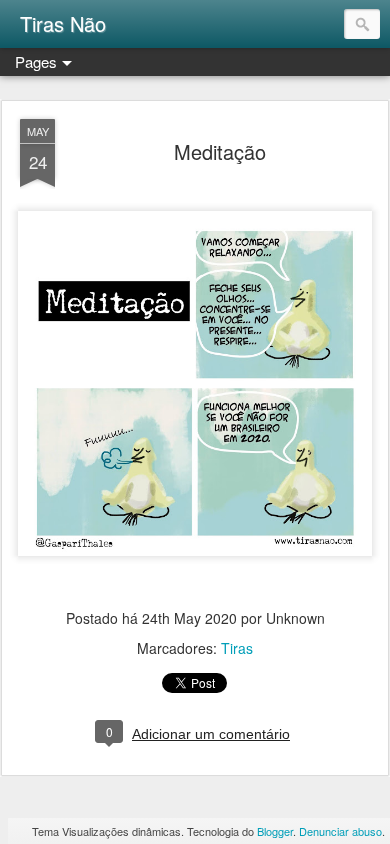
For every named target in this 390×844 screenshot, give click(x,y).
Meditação (220, 151)
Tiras (237, 648)
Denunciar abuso (340, 831)
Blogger (275, 831)
